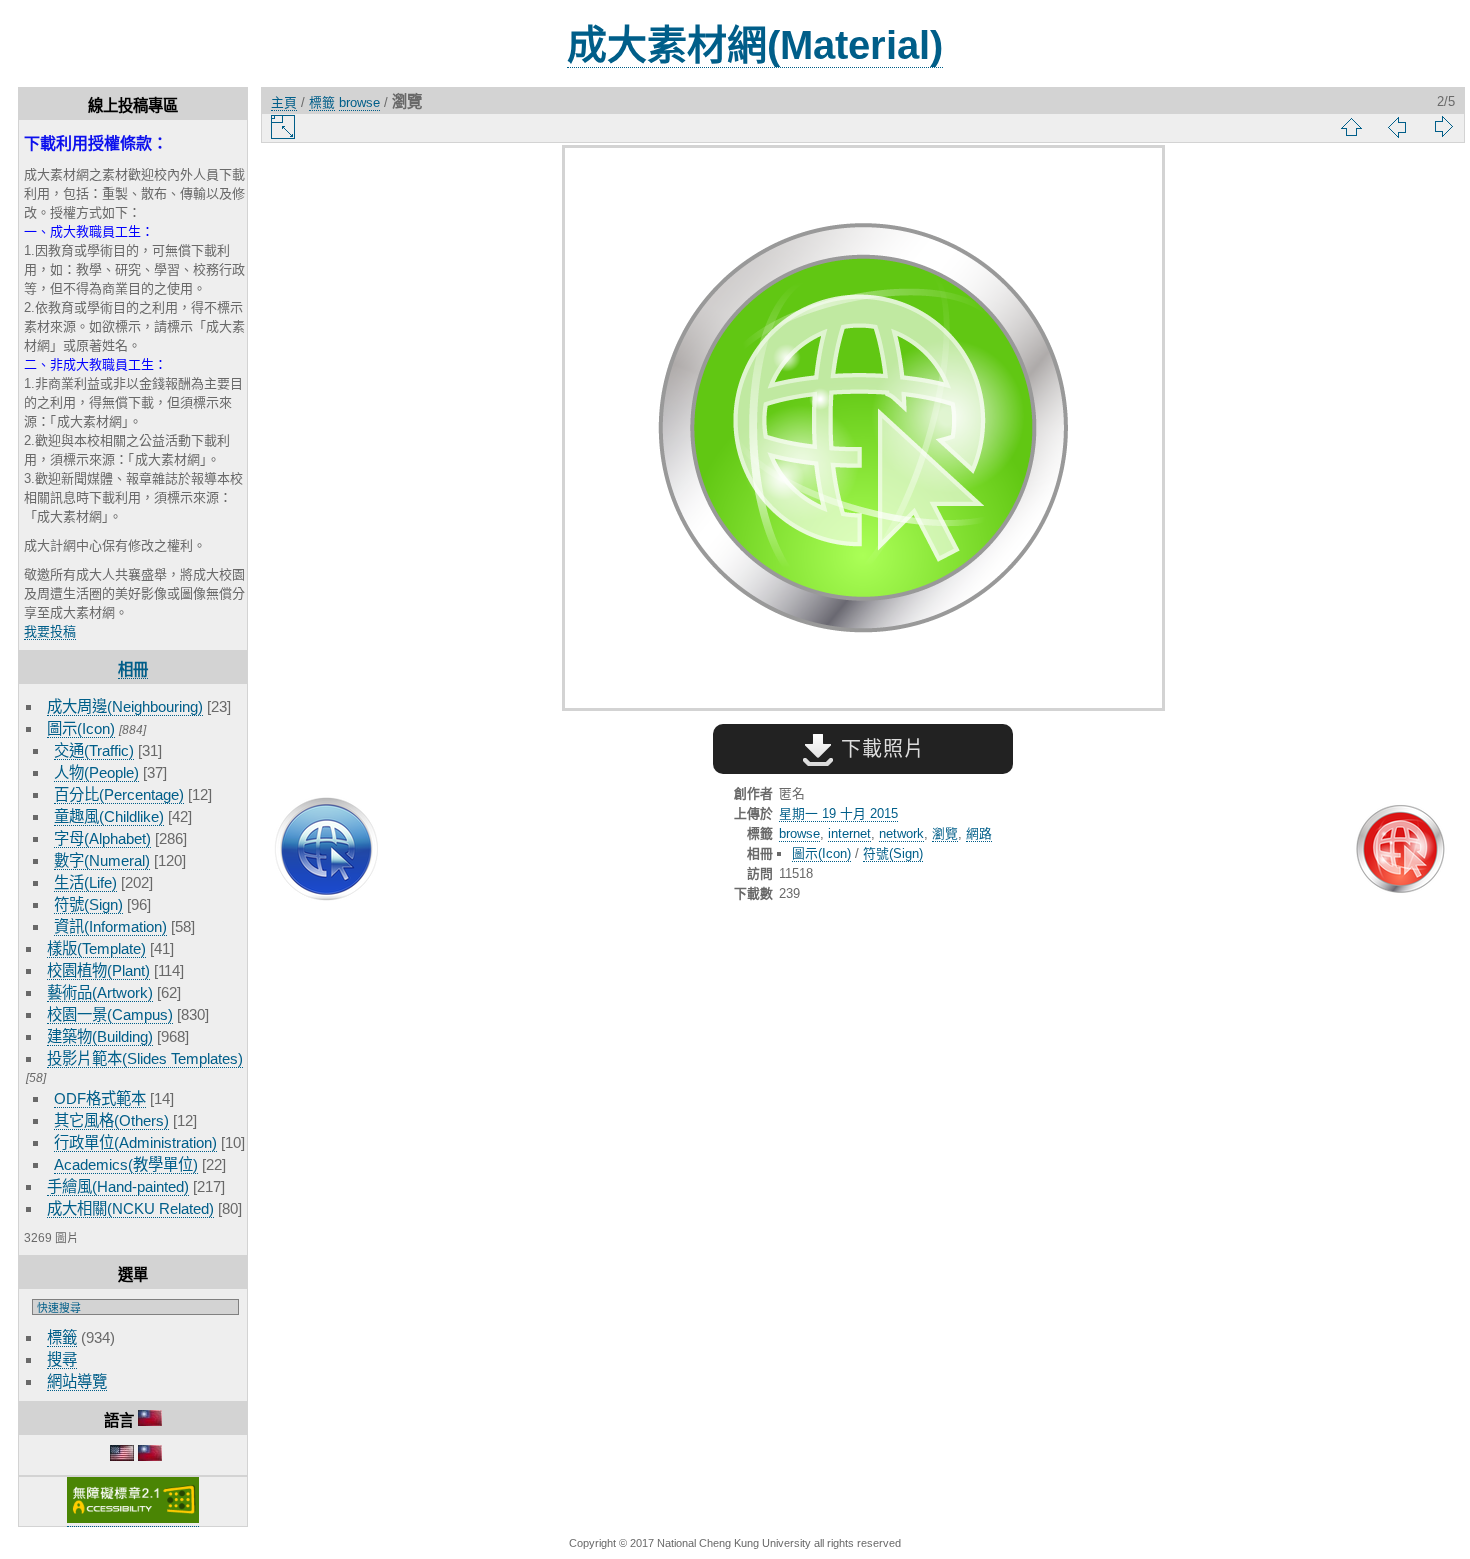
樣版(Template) (96, 948)
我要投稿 (50, 631)
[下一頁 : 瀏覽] (1400, 850)
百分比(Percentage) (119, 794)
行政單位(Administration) (135, 1142)
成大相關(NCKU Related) (130, 1208)
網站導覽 (77, 1381)
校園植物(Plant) (98, 970)
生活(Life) (85, 882)
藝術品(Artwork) (100, 992)
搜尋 (62, 1359)
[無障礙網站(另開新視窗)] (133, 1519)
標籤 (62, 1337)
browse (359, 102)
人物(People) (96, 772)
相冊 (133, 669)
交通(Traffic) (94, 750)
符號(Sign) (88, 904)
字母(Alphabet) (102, 838)
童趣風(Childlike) (109, 816)
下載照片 (879, 749)
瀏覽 (945, 833)
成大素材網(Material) (755, 45)
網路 (979, 833)
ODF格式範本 (100, 1098)
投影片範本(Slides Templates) (145, 1058)
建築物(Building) (100, 1036)
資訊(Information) (110, 926)
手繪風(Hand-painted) (118, 1186)
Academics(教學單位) (126, 1164)
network (901, 833)
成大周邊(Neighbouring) (125, 706)
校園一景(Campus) (110, 1014)
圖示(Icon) (81, 728)
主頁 (284, 102)
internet (849, 833)
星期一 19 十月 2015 (838, 813)
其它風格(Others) (111, 1120)
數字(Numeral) (102, 860)
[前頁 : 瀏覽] (326, 850)
